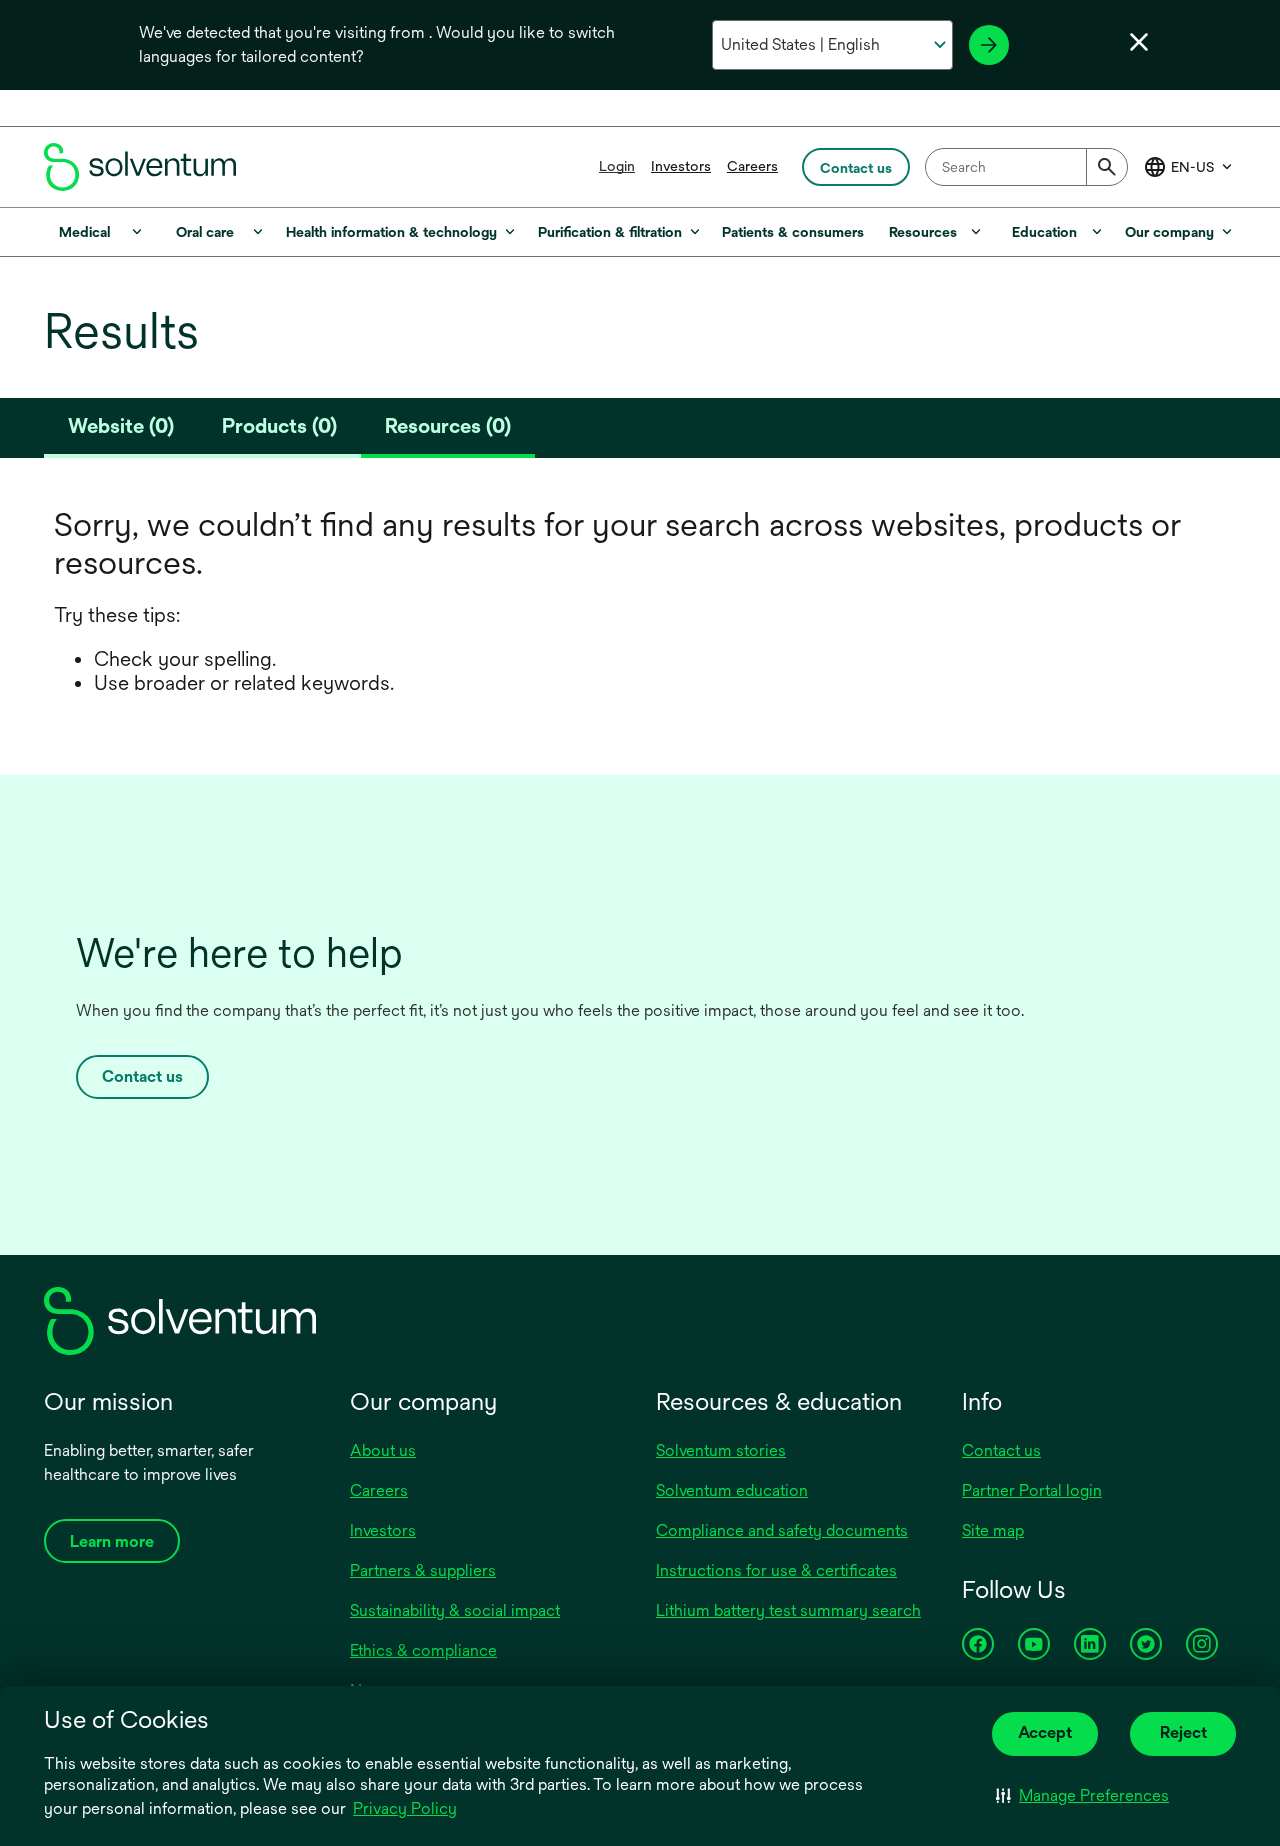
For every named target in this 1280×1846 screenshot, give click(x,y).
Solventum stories (721, 1450)
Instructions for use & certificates (776, 1570)
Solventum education (732, 1490)
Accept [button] (1045, 1732)
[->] (989, 45)
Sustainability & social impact (455, 1610)
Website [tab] (121, 425)
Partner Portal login (1032, 1490)
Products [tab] (279, 425)
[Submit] (1107, 167)
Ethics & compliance (423, 1650)
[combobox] (1026, 167)
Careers (752, 166)
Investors (681, 166)
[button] (1082, 1796)
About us (383, 1450)
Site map (993, 1530)
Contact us (142, 1076)
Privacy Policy (406, 1810)
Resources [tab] (448, 425)
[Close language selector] (1139, 42)
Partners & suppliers (423, 1570)
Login (617, 166)
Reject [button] (1183, 1732)
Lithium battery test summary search (788, 1610)
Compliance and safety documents (782, 1530)
